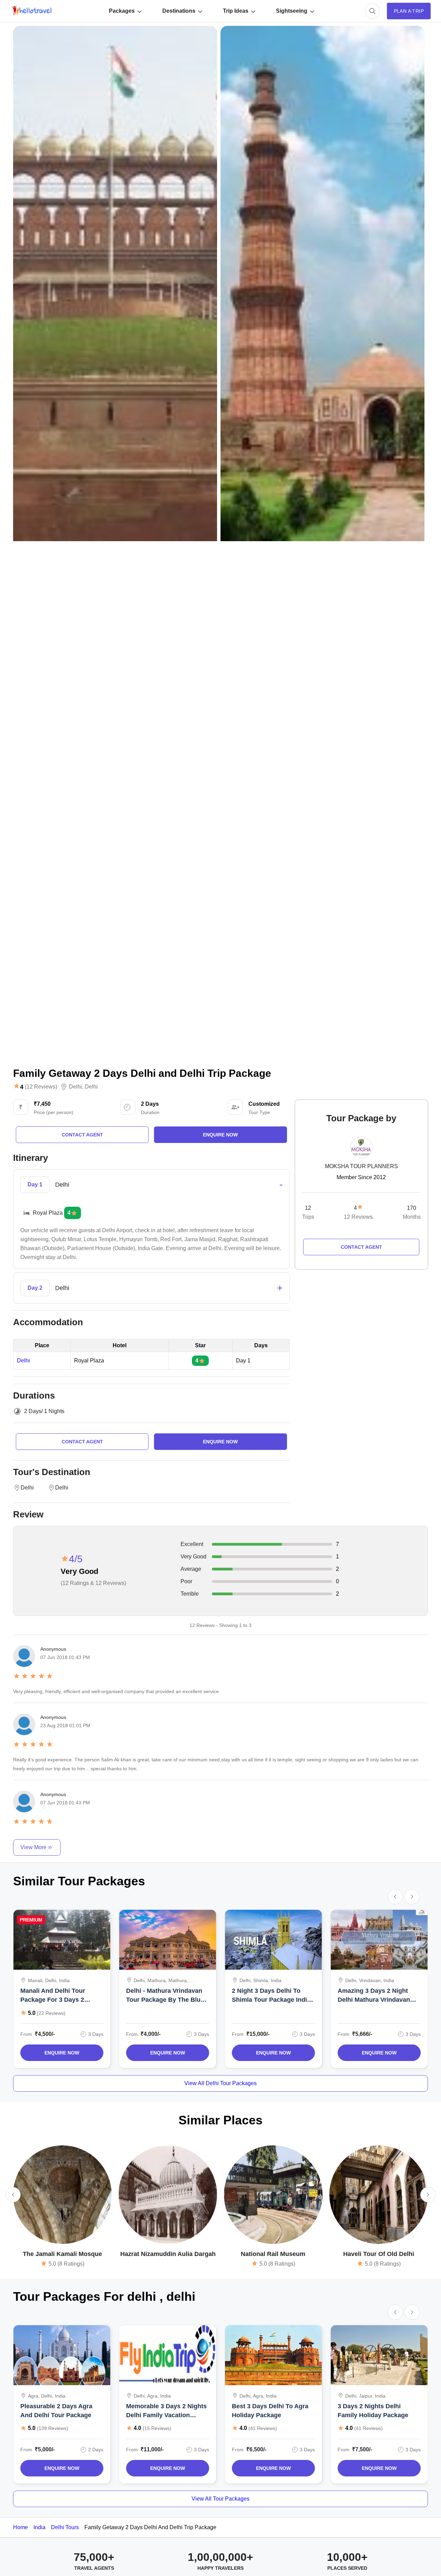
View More (33, 1847)
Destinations (179, 11)
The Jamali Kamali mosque (62, 2254)
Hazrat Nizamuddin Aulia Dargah (168, 2254)
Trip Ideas (236, 11)
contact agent (82, 1135)
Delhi (75, 1087)
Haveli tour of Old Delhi (379, 2254)
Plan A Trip (409, 11)
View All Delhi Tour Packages (220, 2083)
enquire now (220, 1135)
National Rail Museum (273, 2254)
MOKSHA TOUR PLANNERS (361, 1166)
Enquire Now (62, 2053)
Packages (122, 11)
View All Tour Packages (220, 2499)
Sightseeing (292, 11)
